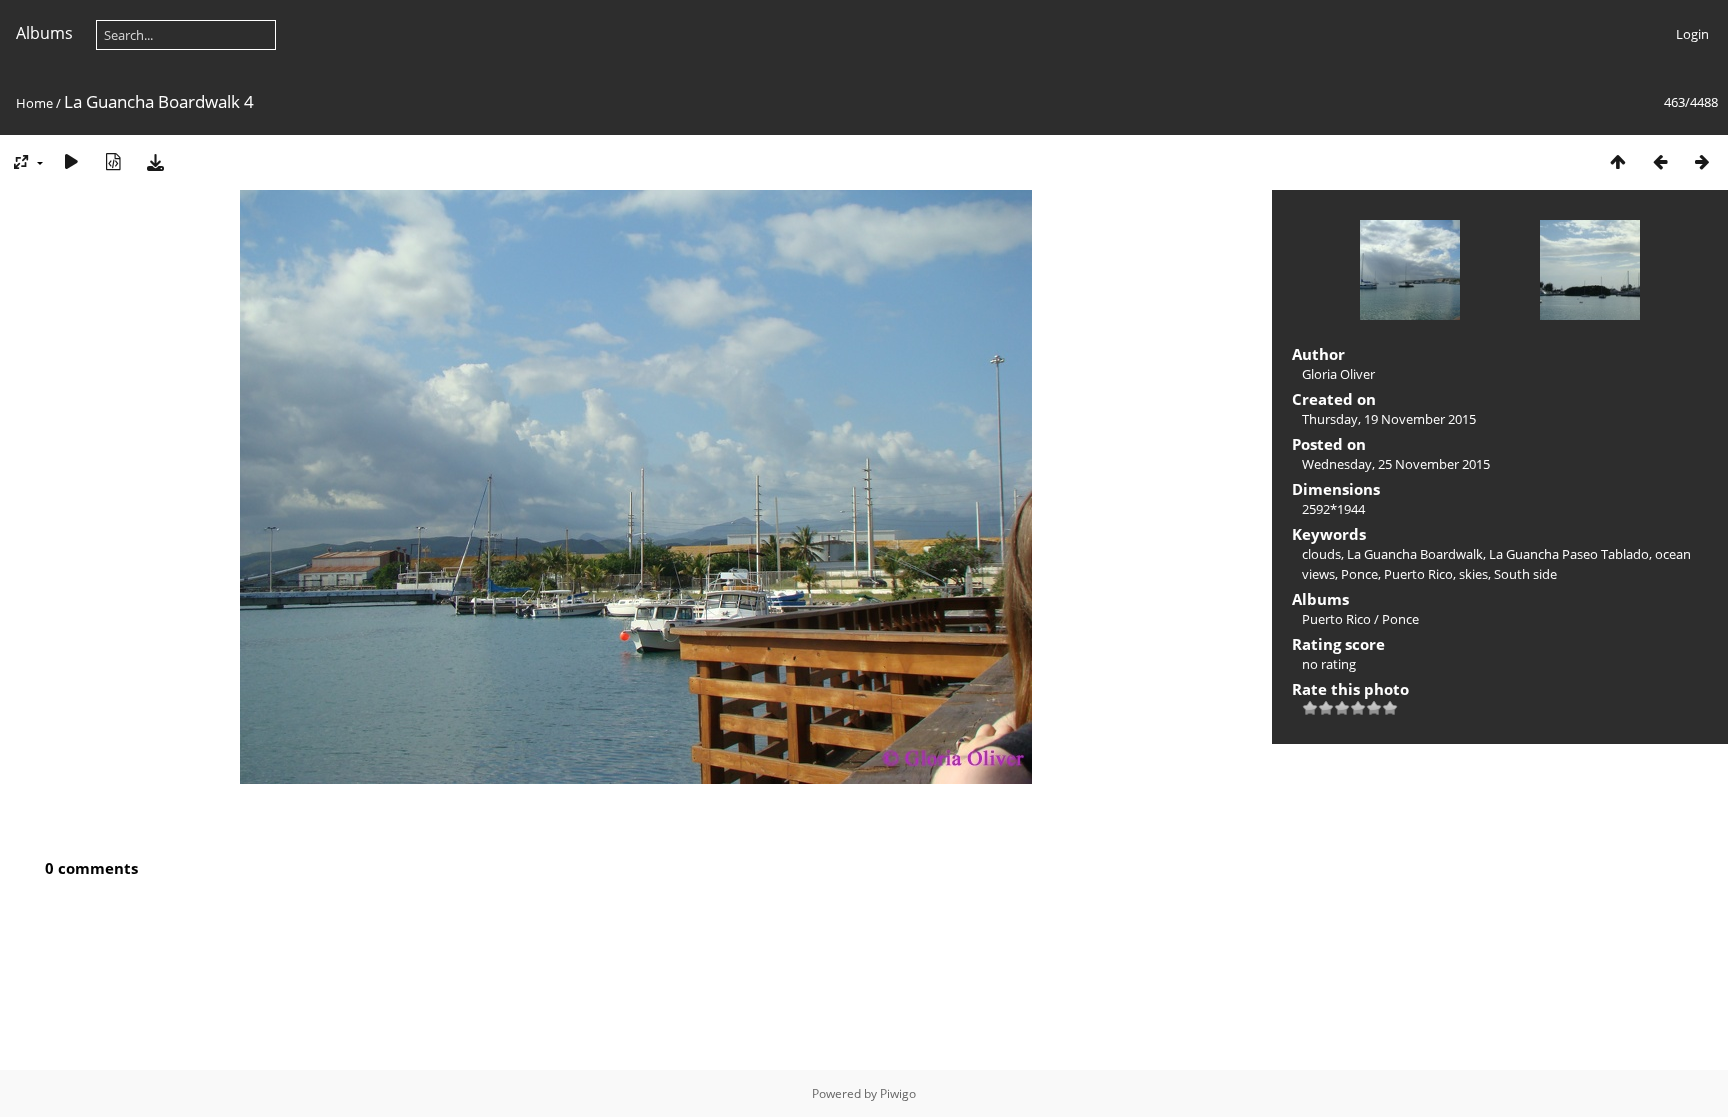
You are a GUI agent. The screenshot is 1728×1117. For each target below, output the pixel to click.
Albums (44, 33)
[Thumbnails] (1618, 161)
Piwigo (898, 1093)
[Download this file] (155, 161)
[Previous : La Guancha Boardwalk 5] (1660, 161)
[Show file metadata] (113, 161)
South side (1525, 574)
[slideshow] (71, 161)
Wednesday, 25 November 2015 (1396, 464)
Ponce (1359, 574)
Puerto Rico (1418, 574)
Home (34, 103)
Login (1692, 34)
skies (1473, 574)
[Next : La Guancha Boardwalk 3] (1702, 161)
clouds (1321, 554)
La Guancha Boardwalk (1415, 554)
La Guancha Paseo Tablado (1569, 554)
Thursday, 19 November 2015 (1389, 419)
